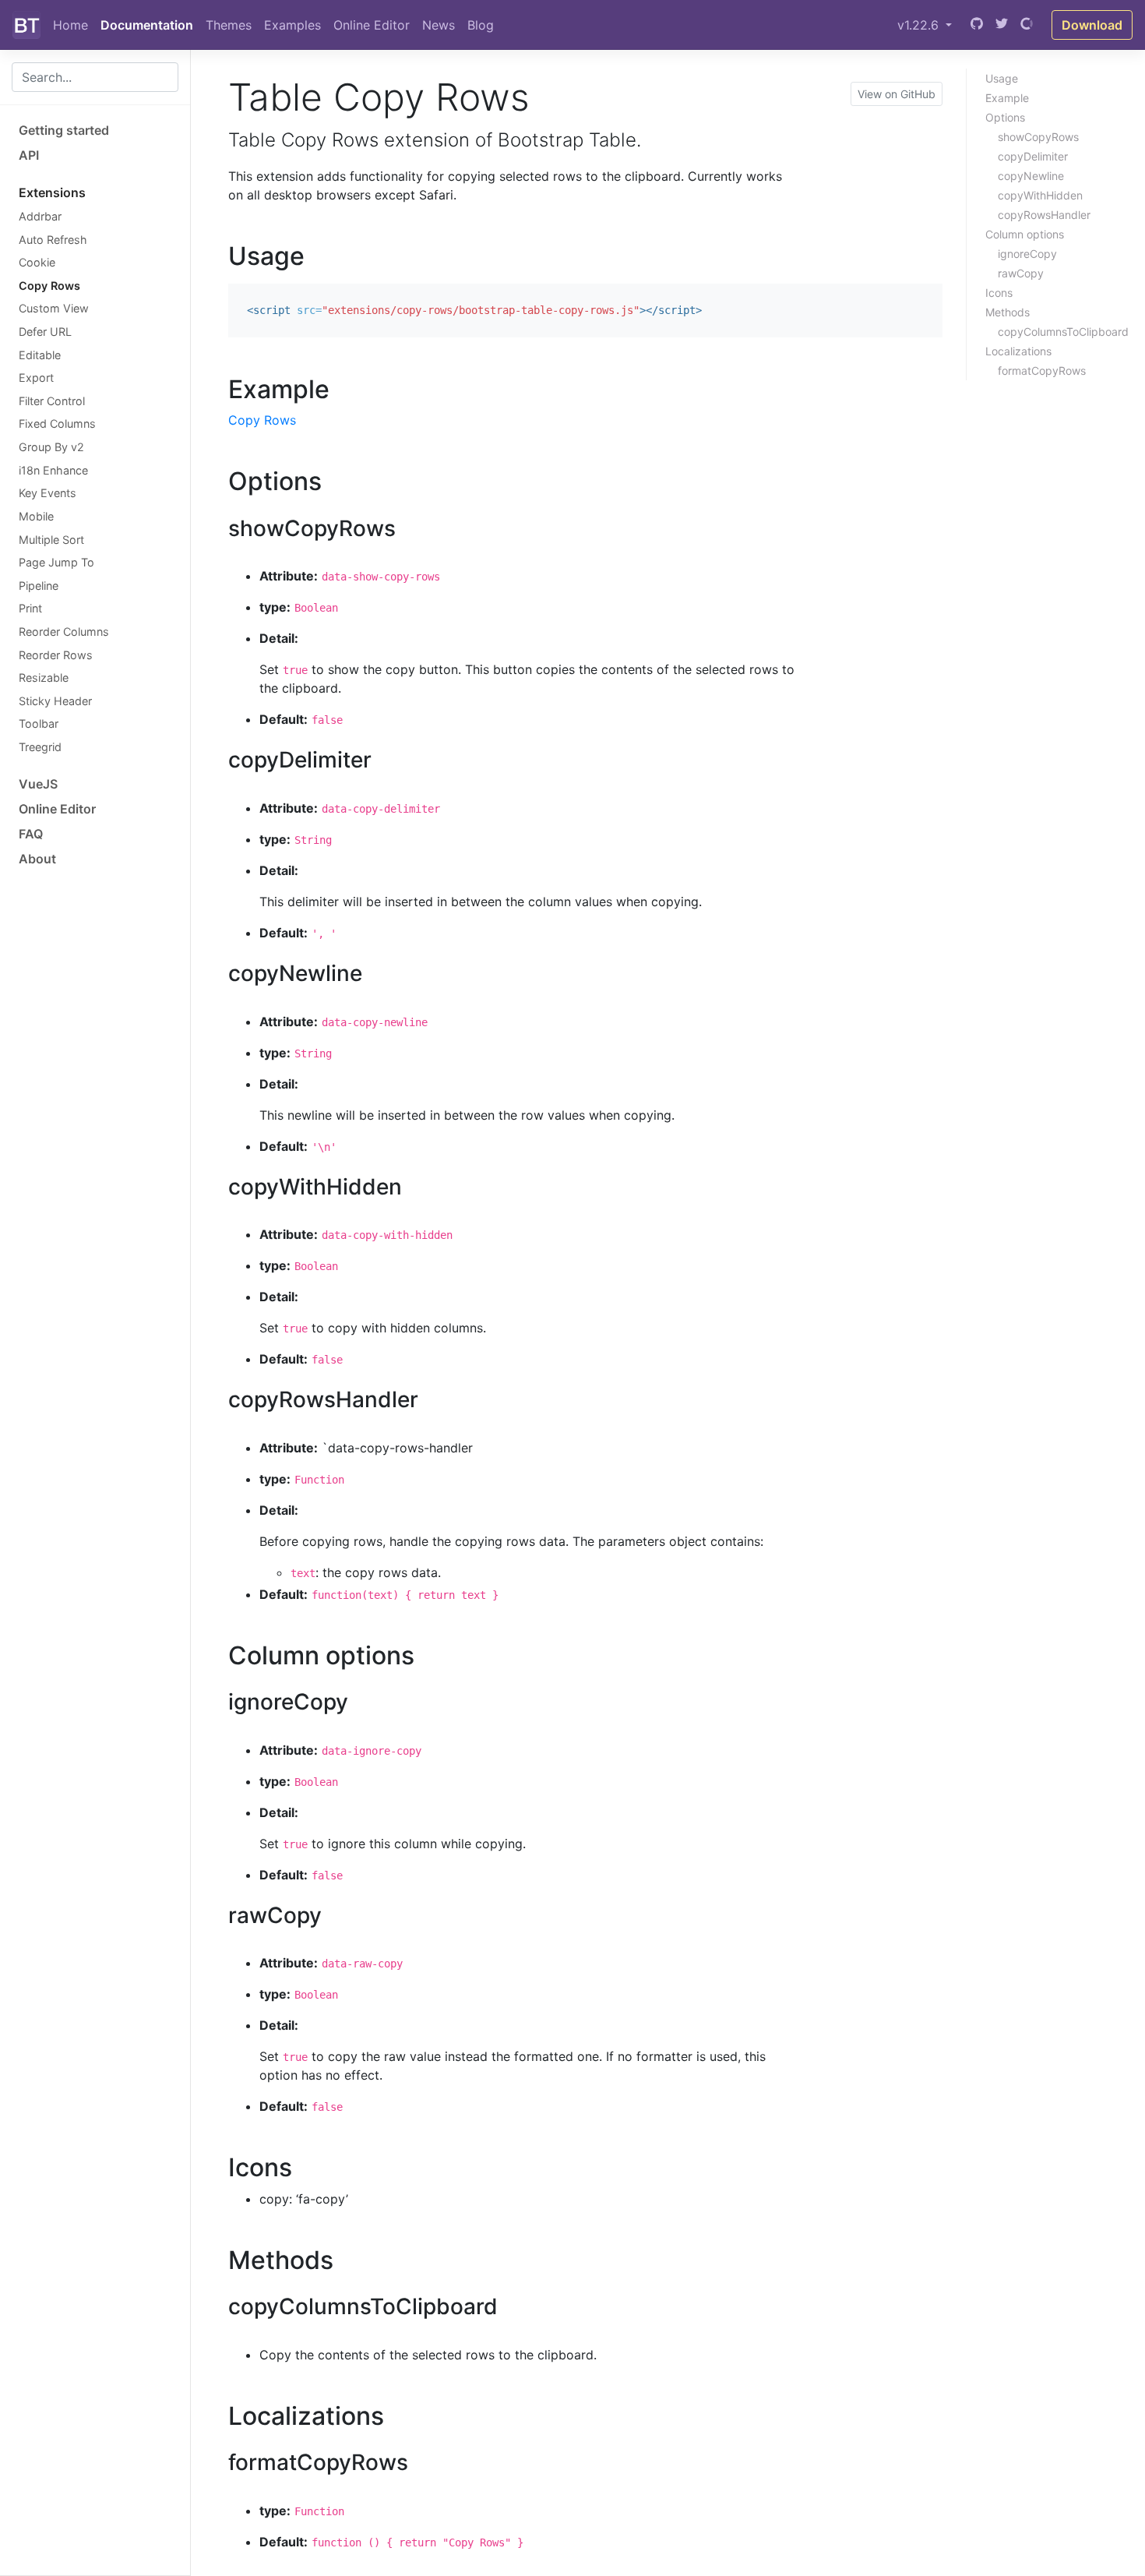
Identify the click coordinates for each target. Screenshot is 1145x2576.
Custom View (54, 308)
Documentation (147, 25)
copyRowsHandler (1044, 215)
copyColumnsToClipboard (1063, 332)
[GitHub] (977, 25)
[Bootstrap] (26, 25)
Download (1092, 25)
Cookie (37, 262)
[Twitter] (1002, 25)
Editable (40, 355)
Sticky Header (55, 701)
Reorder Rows (56, 655)
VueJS (38, 784)
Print (30, 608)
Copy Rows (49, 286)
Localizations (1018, 351)
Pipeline (39, 586)
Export (36, 378)
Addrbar (40, 216)
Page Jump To (56, 562)
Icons (999, 293)
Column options (1025, 234)
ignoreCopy (1027, 254)
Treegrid (40, 747)
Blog (481, 25)
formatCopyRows (1042, 371)
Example (1007, 98)
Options (1005, 117)
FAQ (31, 834)
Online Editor (372, 25)
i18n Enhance (53, 470)
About (37, 859)
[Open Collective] (1027, 25)
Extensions (52, 192)
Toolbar (39, 723)
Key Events (48, 493)
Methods (1008, 312)
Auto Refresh (53, 240)
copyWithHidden (1040, 195)
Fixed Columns (57, 423)
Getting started (64, 130)
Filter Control (52, 401)
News (439, 25)
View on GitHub (897, 94)
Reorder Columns (64, 632)
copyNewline (1031, 176)
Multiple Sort (51, 540)
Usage (1002, 78)
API (29, 155)
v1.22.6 (920, 25)
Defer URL (45, 332)
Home (70, 25)
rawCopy (1021, 273)
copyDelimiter (1033, 156)
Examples (292, 25)
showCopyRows (1038, 137)
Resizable (44, 678)
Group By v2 (51, 447)
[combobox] (95, 77)
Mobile (36, 516)
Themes (229, 25)
